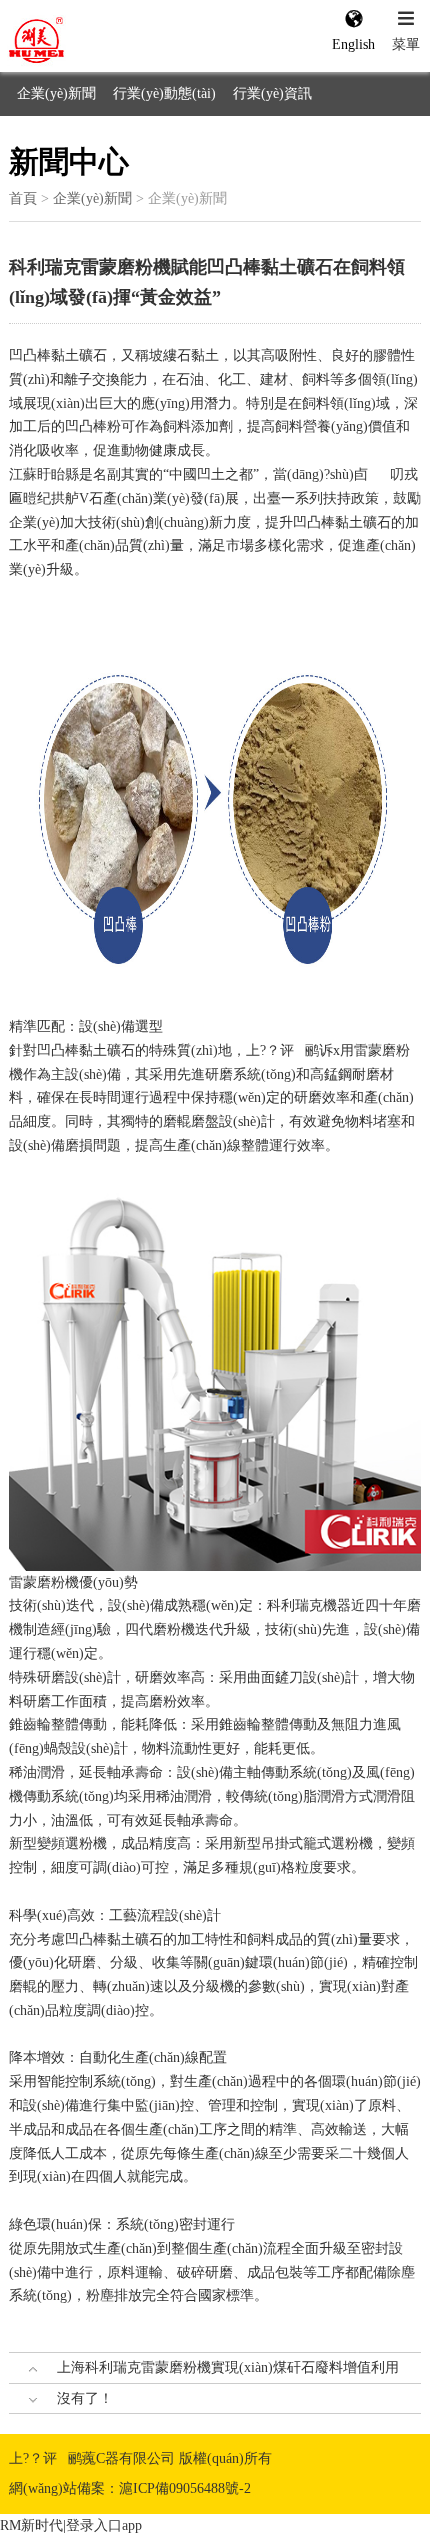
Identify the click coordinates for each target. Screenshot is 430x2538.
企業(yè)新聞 (56, 93)
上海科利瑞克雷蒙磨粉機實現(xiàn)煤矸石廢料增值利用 (228, 2367)
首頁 (23, 198)
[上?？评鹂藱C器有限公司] (82, 41)
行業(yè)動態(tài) (164, 93)
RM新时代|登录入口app (71, 2525)
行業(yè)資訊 (272, 93)
